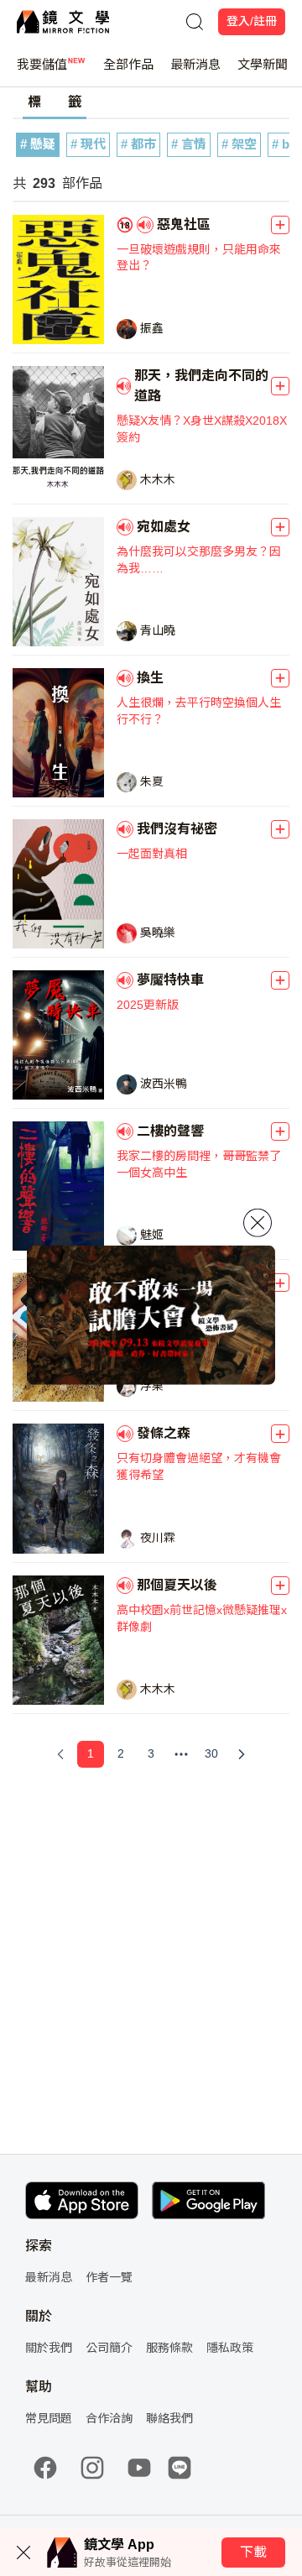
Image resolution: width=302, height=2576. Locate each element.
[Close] (258, 1222)
